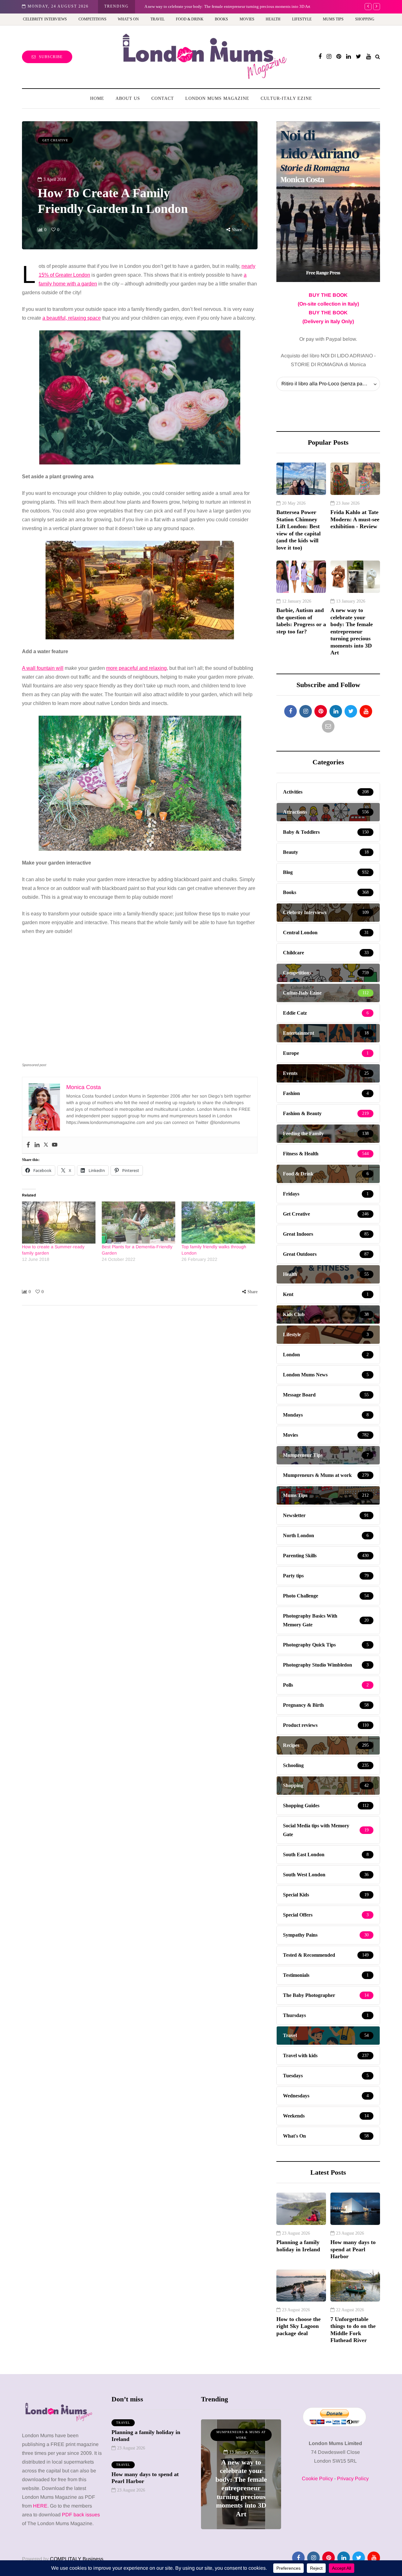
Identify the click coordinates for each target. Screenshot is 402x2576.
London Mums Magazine (217, 98)
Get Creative (55, 140)
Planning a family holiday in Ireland (298, 2246)
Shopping (365, 19)
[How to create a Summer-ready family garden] (59, 1223)
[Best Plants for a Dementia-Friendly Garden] (139, 1223)
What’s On (128, 19)
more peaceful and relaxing (136, 668)
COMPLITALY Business (77, 2559)
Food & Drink (190, 19)
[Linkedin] (37, 1145)
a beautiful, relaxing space (72, 318)
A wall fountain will (43, 668)
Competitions (92, 19)
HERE (40, 2506)
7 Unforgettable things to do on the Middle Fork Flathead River (353, 2330)
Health (273, 19)
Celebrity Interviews (45, 19)
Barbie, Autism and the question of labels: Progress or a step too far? (301, 621)
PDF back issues (81, 2515)
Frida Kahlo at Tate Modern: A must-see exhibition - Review (355, 519)
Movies (247, 19)
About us (128, 98)
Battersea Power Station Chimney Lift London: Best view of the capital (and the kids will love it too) (299, 530)
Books (221, 19)
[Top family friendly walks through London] (218, 1223)
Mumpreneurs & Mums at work (241, 2435)
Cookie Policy (317, 2478)
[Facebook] (28, 1145)
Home (97, 98)
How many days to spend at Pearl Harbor (353, 2249)
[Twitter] (46, 1145)
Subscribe (51, 57)
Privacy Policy (353, 2478)
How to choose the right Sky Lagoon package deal (299, 2326)
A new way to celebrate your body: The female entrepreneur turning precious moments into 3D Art (352, 631)
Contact (163, 98)
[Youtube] (55, 1145)
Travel (158, 19)
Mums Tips (333, 19)
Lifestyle (302, 19)
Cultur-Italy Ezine (286, 98)
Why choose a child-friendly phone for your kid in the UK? (195, 6)
